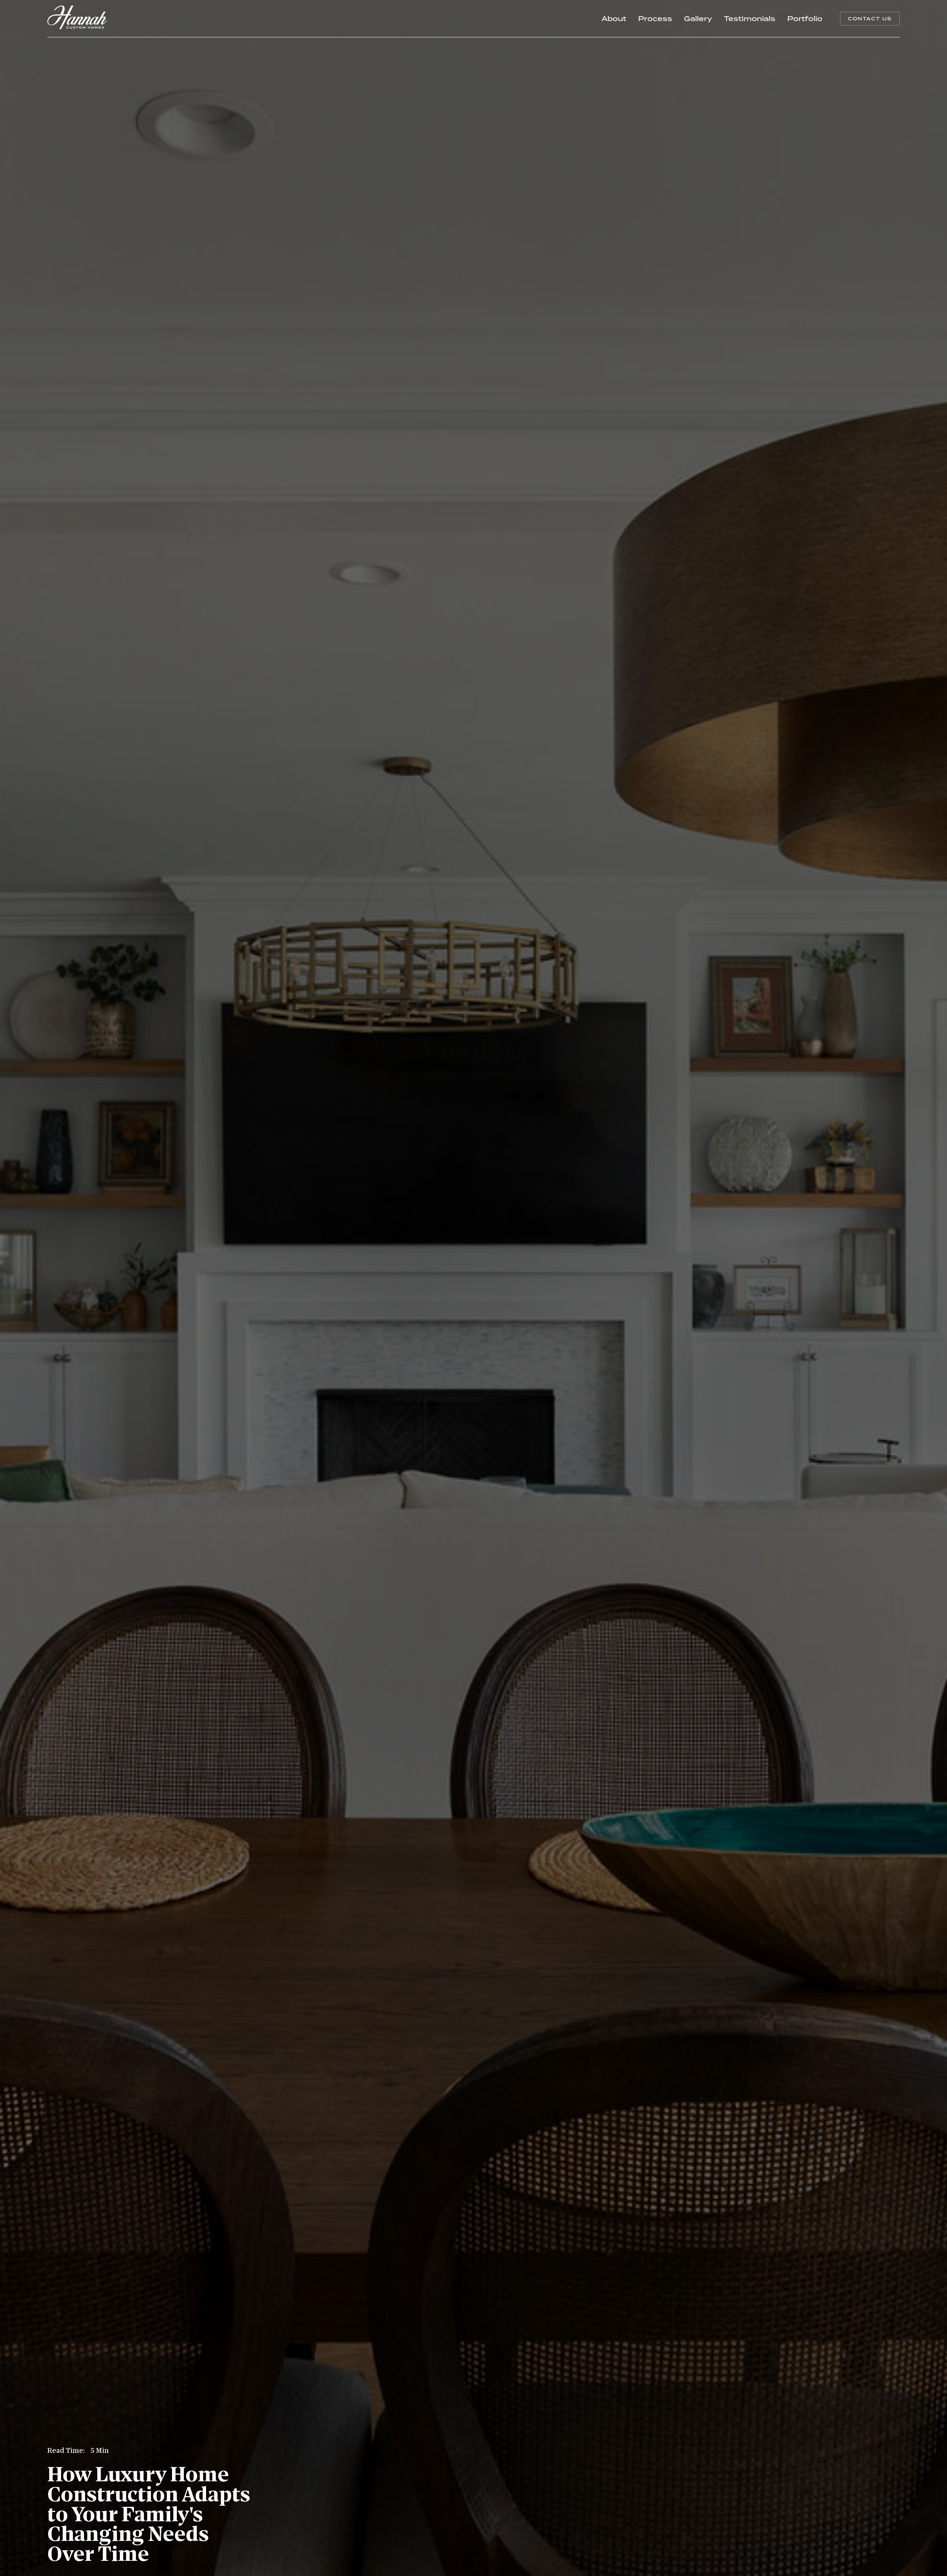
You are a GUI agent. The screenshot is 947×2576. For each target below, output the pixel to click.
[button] (805, 19)
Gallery (698, 18)
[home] (77, 19)
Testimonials (750, 18)
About (614, 18)
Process (655, 18)
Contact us (870, 18)
